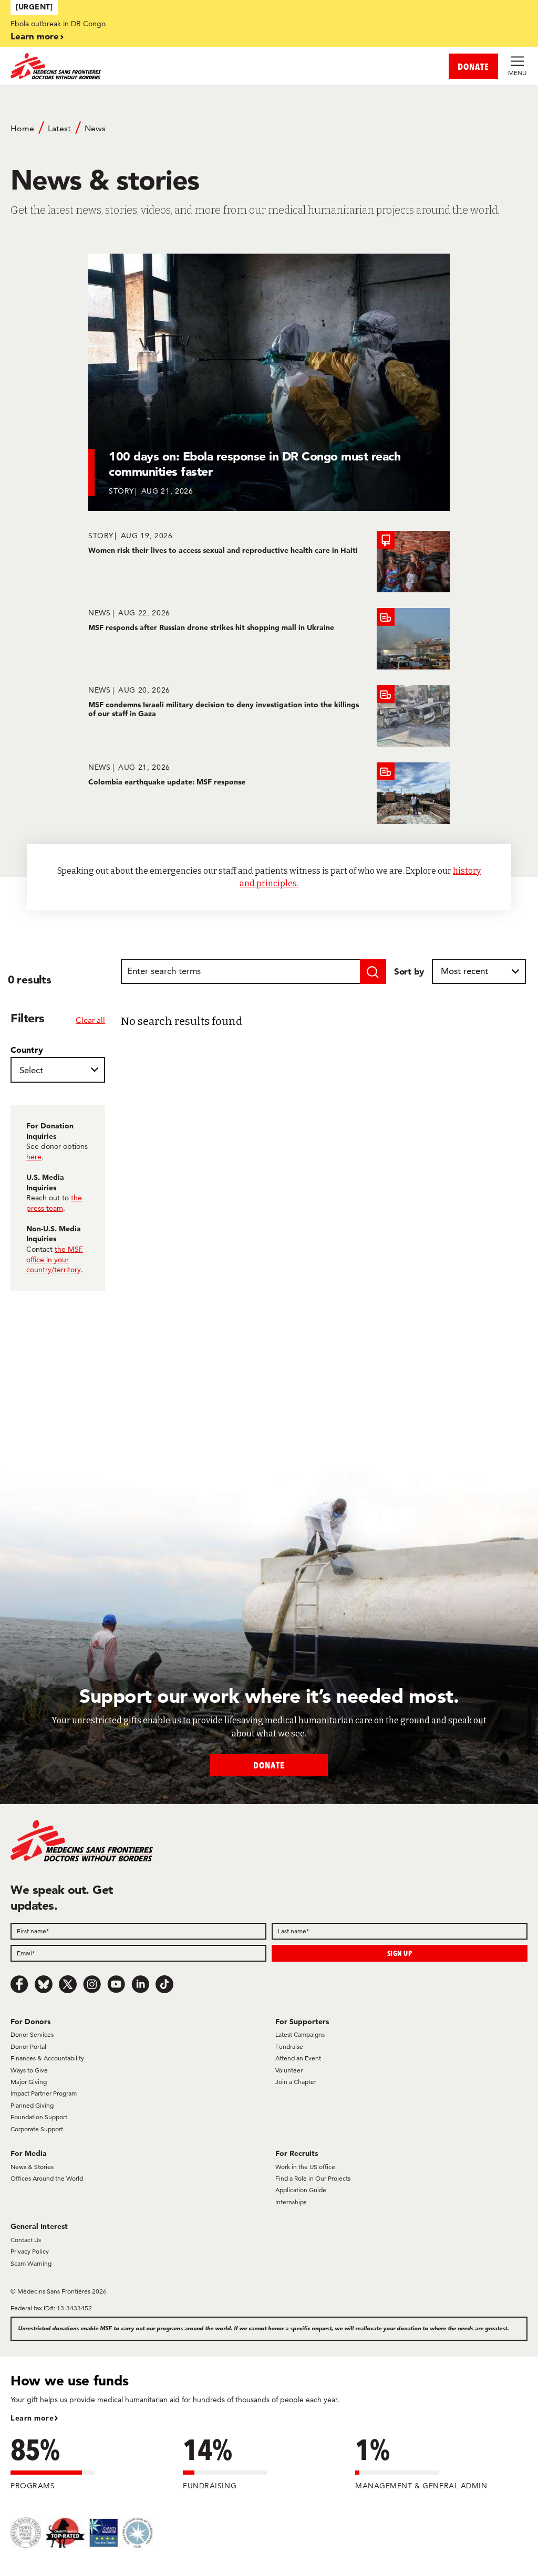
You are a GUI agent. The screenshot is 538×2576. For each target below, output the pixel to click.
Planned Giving (32, 2105)
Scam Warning (31, 2263)
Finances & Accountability (47, 2058)
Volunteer (289, 2070)
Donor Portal (28, 2046)
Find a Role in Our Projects (313, 2178)
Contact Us (26, 2240)
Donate (269, 1765)
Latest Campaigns (300, 2034)
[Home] (140, 66)
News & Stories (32, 2167)
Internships (291, 2202)
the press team (54, 1203)
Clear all (90, 1020)
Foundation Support (39, 2117)
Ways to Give (29, 2070)
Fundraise (289, 2046)
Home (22, 128)
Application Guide (301, 2190)
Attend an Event (298, 2058)
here (34, 1157)
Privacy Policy (30, 2251)
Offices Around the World (47, 2178)
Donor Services (32, 2034)
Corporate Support (37, 2129)
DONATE (473, 66)
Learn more (35, 36)
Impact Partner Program (44, 2093)
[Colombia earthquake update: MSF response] (269, 793)
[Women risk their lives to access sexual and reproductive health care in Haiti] (269, 562)
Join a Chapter (296, 2082)
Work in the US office (305, 2167)
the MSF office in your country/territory (55, 1259)
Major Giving (29, 2082)
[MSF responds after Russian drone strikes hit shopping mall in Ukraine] (269, 639)
